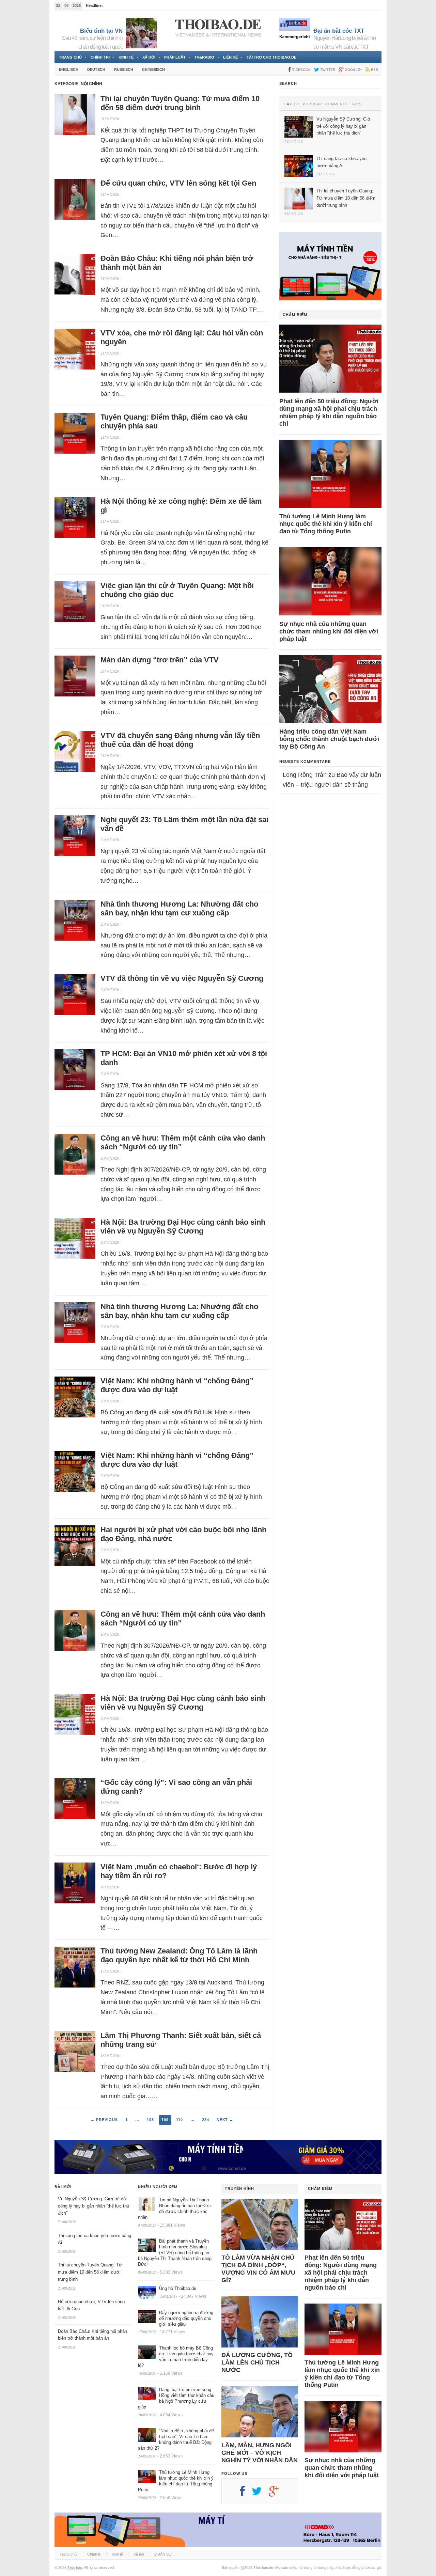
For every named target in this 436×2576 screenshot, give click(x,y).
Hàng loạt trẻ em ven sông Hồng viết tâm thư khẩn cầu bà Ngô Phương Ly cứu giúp (176, 2398)
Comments (337, 104)
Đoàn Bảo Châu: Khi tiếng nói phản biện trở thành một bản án (177, 263)
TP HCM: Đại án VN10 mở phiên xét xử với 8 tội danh (184, 1058)
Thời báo (75, 2567)
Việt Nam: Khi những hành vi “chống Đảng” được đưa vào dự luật (177, 1385)
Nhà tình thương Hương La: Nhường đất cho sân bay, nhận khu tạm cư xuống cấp (179, 908)
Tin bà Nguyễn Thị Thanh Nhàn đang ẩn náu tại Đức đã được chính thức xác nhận (174, 2209)
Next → (225, 2120)
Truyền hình (239, 2188)
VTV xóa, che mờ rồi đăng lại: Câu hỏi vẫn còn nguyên (182, 337)
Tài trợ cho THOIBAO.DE (271, 57)
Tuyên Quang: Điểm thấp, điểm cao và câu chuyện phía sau (174, 421)
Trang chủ (70, 57)
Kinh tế (126, 57)
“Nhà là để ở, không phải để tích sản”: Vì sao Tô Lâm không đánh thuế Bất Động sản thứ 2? (176, 2439)
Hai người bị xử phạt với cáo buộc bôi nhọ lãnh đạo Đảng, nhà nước (183, 1534)
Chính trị (100, 57)
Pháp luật (175, 57)
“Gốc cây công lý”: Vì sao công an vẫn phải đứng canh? (176, 1787)
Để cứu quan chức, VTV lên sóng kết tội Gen (178, 183)
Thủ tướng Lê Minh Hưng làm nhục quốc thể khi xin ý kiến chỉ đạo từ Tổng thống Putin (326, 524)
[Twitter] (260, 2494)
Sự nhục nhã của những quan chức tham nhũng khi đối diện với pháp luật (329, 631)
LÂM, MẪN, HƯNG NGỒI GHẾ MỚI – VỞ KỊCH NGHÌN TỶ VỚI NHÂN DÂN (260, 2453)
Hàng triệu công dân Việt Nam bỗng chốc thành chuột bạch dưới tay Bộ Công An (329, 739)
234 (206, 2120)
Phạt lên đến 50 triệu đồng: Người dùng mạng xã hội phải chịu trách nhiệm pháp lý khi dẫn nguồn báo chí (329, 412)
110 (180, 2120)
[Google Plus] (277, 2494)
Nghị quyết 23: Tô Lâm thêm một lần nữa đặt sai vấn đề (184, 824)
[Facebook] (246, 2494)
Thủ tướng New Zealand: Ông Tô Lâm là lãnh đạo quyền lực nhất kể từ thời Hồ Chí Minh (179, 1955)
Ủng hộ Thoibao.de (178, 2288)
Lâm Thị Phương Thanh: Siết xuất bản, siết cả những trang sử (181, 2040)
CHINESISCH (153, 69)
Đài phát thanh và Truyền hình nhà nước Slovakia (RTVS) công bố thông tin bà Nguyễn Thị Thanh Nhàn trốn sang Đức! (175, 2253)
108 (150, 2120)
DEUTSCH (96, 69)
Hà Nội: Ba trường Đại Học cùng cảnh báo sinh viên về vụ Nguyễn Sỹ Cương (183, 1227)
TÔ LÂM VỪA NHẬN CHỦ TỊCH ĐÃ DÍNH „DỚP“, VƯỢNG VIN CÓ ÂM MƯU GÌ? (258, 2269)
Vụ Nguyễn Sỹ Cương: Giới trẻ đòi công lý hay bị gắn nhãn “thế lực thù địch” (94, 2206)
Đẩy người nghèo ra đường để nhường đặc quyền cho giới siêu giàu (186, 2318)
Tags (356, 104)
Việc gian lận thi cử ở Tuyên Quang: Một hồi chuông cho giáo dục (177, 590)
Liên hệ (230, 57)
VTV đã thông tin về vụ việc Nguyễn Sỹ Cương (182, 978)
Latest (292, 104)
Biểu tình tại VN (101, 31)
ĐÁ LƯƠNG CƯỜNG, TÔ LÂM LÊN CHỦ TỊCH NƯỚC (257, 2362)
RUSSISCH (124, 69)
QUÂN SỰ (163, 2554)
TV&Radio (204, 57)
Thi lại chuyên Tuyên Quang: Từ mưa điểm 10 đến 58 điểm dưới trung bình (180, 103)
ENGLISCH (69, 69)
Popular (312, 104)
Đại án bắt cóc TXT (339, 31)
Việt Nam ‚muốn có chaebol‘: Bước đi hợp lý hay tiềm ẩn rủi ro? (179, 1871)
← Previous (104, 2120)
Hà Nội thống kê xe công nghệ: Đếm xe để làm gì (181, 506)
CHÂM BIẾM (295, 315)
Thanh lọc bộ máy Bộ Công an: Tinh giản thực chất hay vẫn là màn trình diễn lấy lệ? (176, 2357)
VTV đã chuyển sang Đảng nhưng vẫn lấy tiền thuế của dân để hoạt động (180, 740)
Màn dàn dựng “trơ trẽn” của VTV (160, 660)
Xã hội (149, 57)
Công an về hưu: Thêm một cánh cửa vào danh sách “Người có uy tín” (183, 1142)
